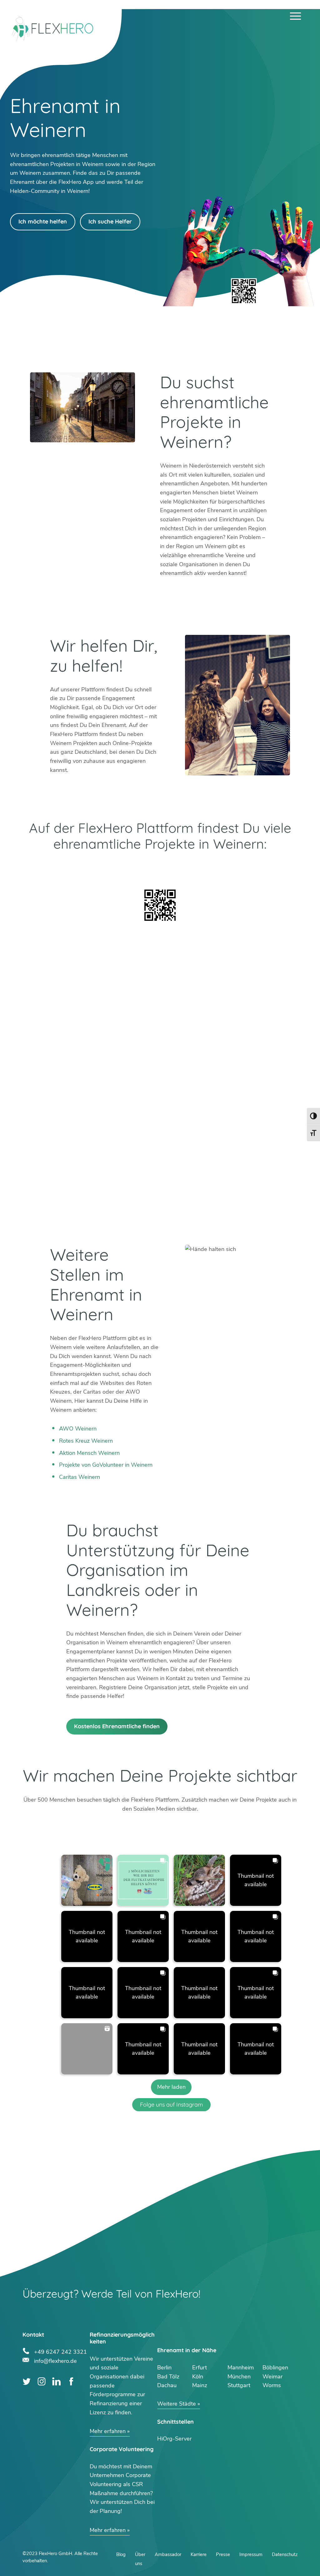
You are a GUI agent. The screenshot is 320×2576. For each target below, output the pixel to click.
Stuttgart (239, 2385)
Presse (223, 2554)
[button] (87, 1880)
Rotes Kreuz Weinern (86, 1441)
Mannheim (241, 2367)
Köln (198, 2377)
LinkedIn (56, 2381)
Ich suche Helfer (110, 221)
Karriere (199, 2554)
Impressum (251, 2554)
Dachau (167, 2385)
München (239, 2377)
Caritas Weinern (80, 1477)
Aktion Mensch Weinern (89, 1453)
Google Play (91, 868)
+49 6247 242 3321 (60, 2351)
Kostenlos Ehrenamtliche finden (117, 1726)
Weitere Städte (177, 2404)
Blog (121, 2554)
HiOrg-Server (174, 2439)
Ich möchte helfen (43, 221)
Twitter (27, 2381)
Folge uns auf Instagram (171, 2105)
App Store (229, 868)
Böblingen (275, 2367)
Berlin (164, 2367)
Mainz (200, 2385)
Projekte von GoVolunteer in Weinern (106, 1465)
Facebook (71, 2381)
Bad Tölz (168, 2377)
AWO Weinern (78, 1429)
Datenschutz (285, 2554)
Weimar (272, 2377)
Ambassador (168, 2554)
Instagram (42, 2381)
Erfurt (200, 2367)
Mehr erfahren (108, 2431)
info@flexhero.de (55, 2360)
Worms (272, 2385)
